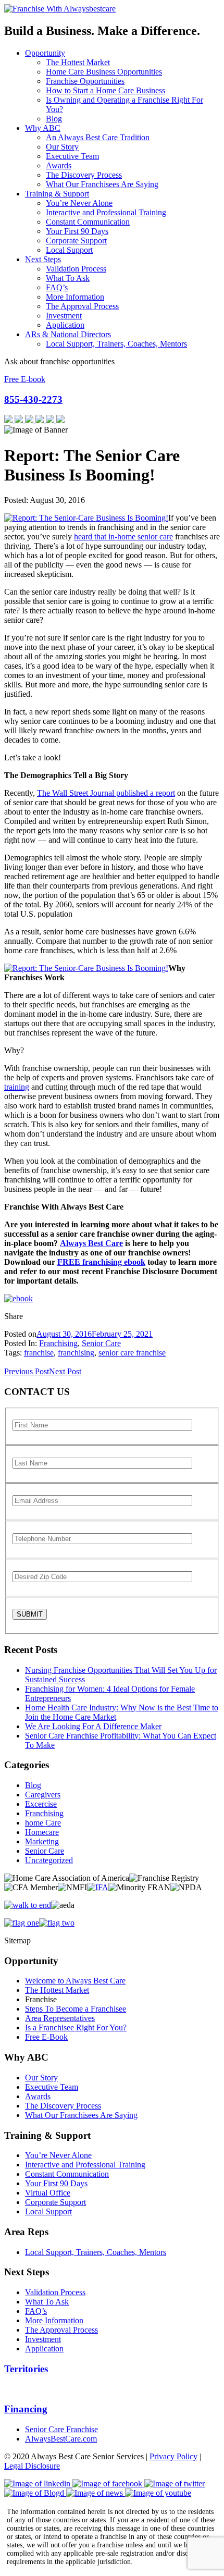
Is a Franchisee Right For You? (76, 2027)
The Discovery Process (84, 175)
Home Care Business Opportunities (104, 72)
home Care (43, 1823)
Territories (26, 2369)
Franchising (58, 1343)
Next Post (65, 1371)
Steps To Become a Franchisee (76, 2009)
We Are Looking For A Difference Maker (93, 1726)
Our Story (62, 147)
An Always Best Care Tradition (98, 137)
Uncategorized (49, 1860)
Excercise (41, 1804)
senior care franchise (132, 1353)
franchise (39, 1353)
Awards (59, 165)
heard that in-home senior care (123, 537)
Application (65, 325)
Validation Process (76, 269)
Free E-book (25, 379)
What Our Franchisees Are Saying (102, 184)
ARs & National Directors (68, 334)
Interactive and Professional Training (106, 212)
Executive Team (72, 156)
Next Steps (43, 259)
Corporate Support (76, 241)
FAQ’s (57, 287)
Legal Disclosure (32, 2466)
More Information (75, 297)
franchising (76, 1353)
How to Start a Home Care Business (105, 90)
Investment (64, 316)
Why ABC (43, 128)
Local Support (69, 250)
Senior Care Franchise (61, 2429)
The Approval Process (82, 306)
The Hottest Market (78, 62)
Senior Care (101, 1343)
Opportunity (45, 53)
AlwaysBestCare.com (61, 2439)
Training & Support (57, 194)
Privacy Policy (173, 2456)
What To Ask (68, 278)
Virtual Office (48, 2193)
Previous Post (27, 1371)
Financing (26, 2409)
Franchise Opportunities (85, 81)
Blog (54, 119)
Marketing (42, 1841)
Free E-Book (46, 2037)
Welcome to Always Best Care (75, 1981)
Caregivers (43, 1795)
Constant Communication (88, 222)
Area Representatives (60, 2018)
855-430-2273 (33, 399)
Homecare (42, 1832)
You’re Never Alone (79, 203)
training (17, 1087)
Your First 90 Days (77, 231)
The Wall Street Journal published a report (106, 793)
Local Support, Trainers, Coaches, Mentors (116, 344)
